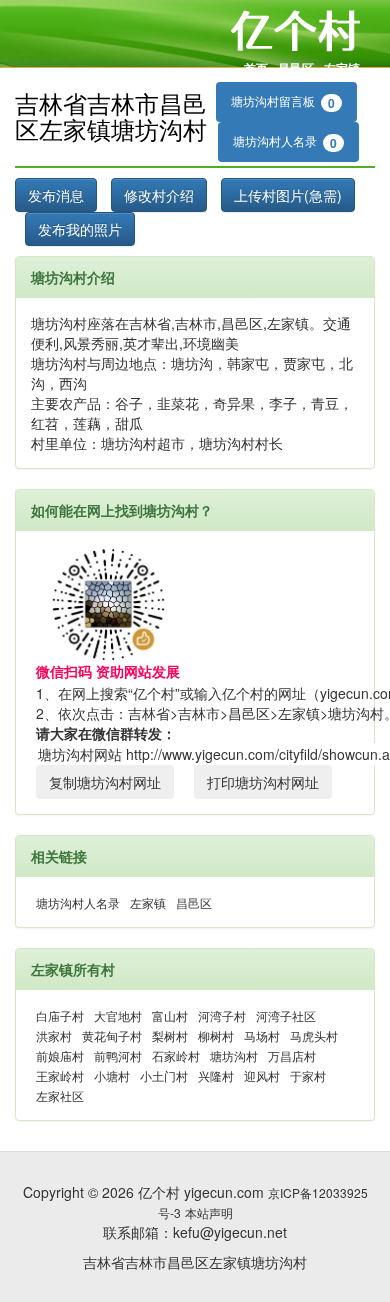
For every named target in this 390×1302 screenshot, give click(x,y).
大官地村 (118, 1015)
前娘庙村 (60, 1055)
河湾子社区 (286, 1015)
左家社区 (60, 1095)
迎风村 (262, 1075)
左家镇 (342, 68)
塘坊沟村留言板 (283, 102)
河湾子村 (222, 1015)
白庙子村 (60, 1015)
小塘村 (112, 1075)
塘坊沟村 (234, 1055)
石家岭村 (176, 1055)
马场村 (262, 1035)
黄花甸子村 (112, 1035)
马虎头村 (314, 1035)
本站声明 (209, 1212)
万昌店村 (292, 1055)
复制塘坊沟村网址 (105, 782)
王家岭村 (60, 1075)
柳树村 (216, 1035)
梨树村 (170, 1035)
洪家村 (54, 1035)
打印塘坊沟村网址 (263, 782)
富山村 (170, 1015)
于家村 (308, 1075)
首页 (256, 68)
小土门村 (164, 1075)
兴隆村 (216, 1075)
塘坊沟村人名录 (285, 142)
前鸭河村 (118, 1055)
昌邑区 (296, 68)
